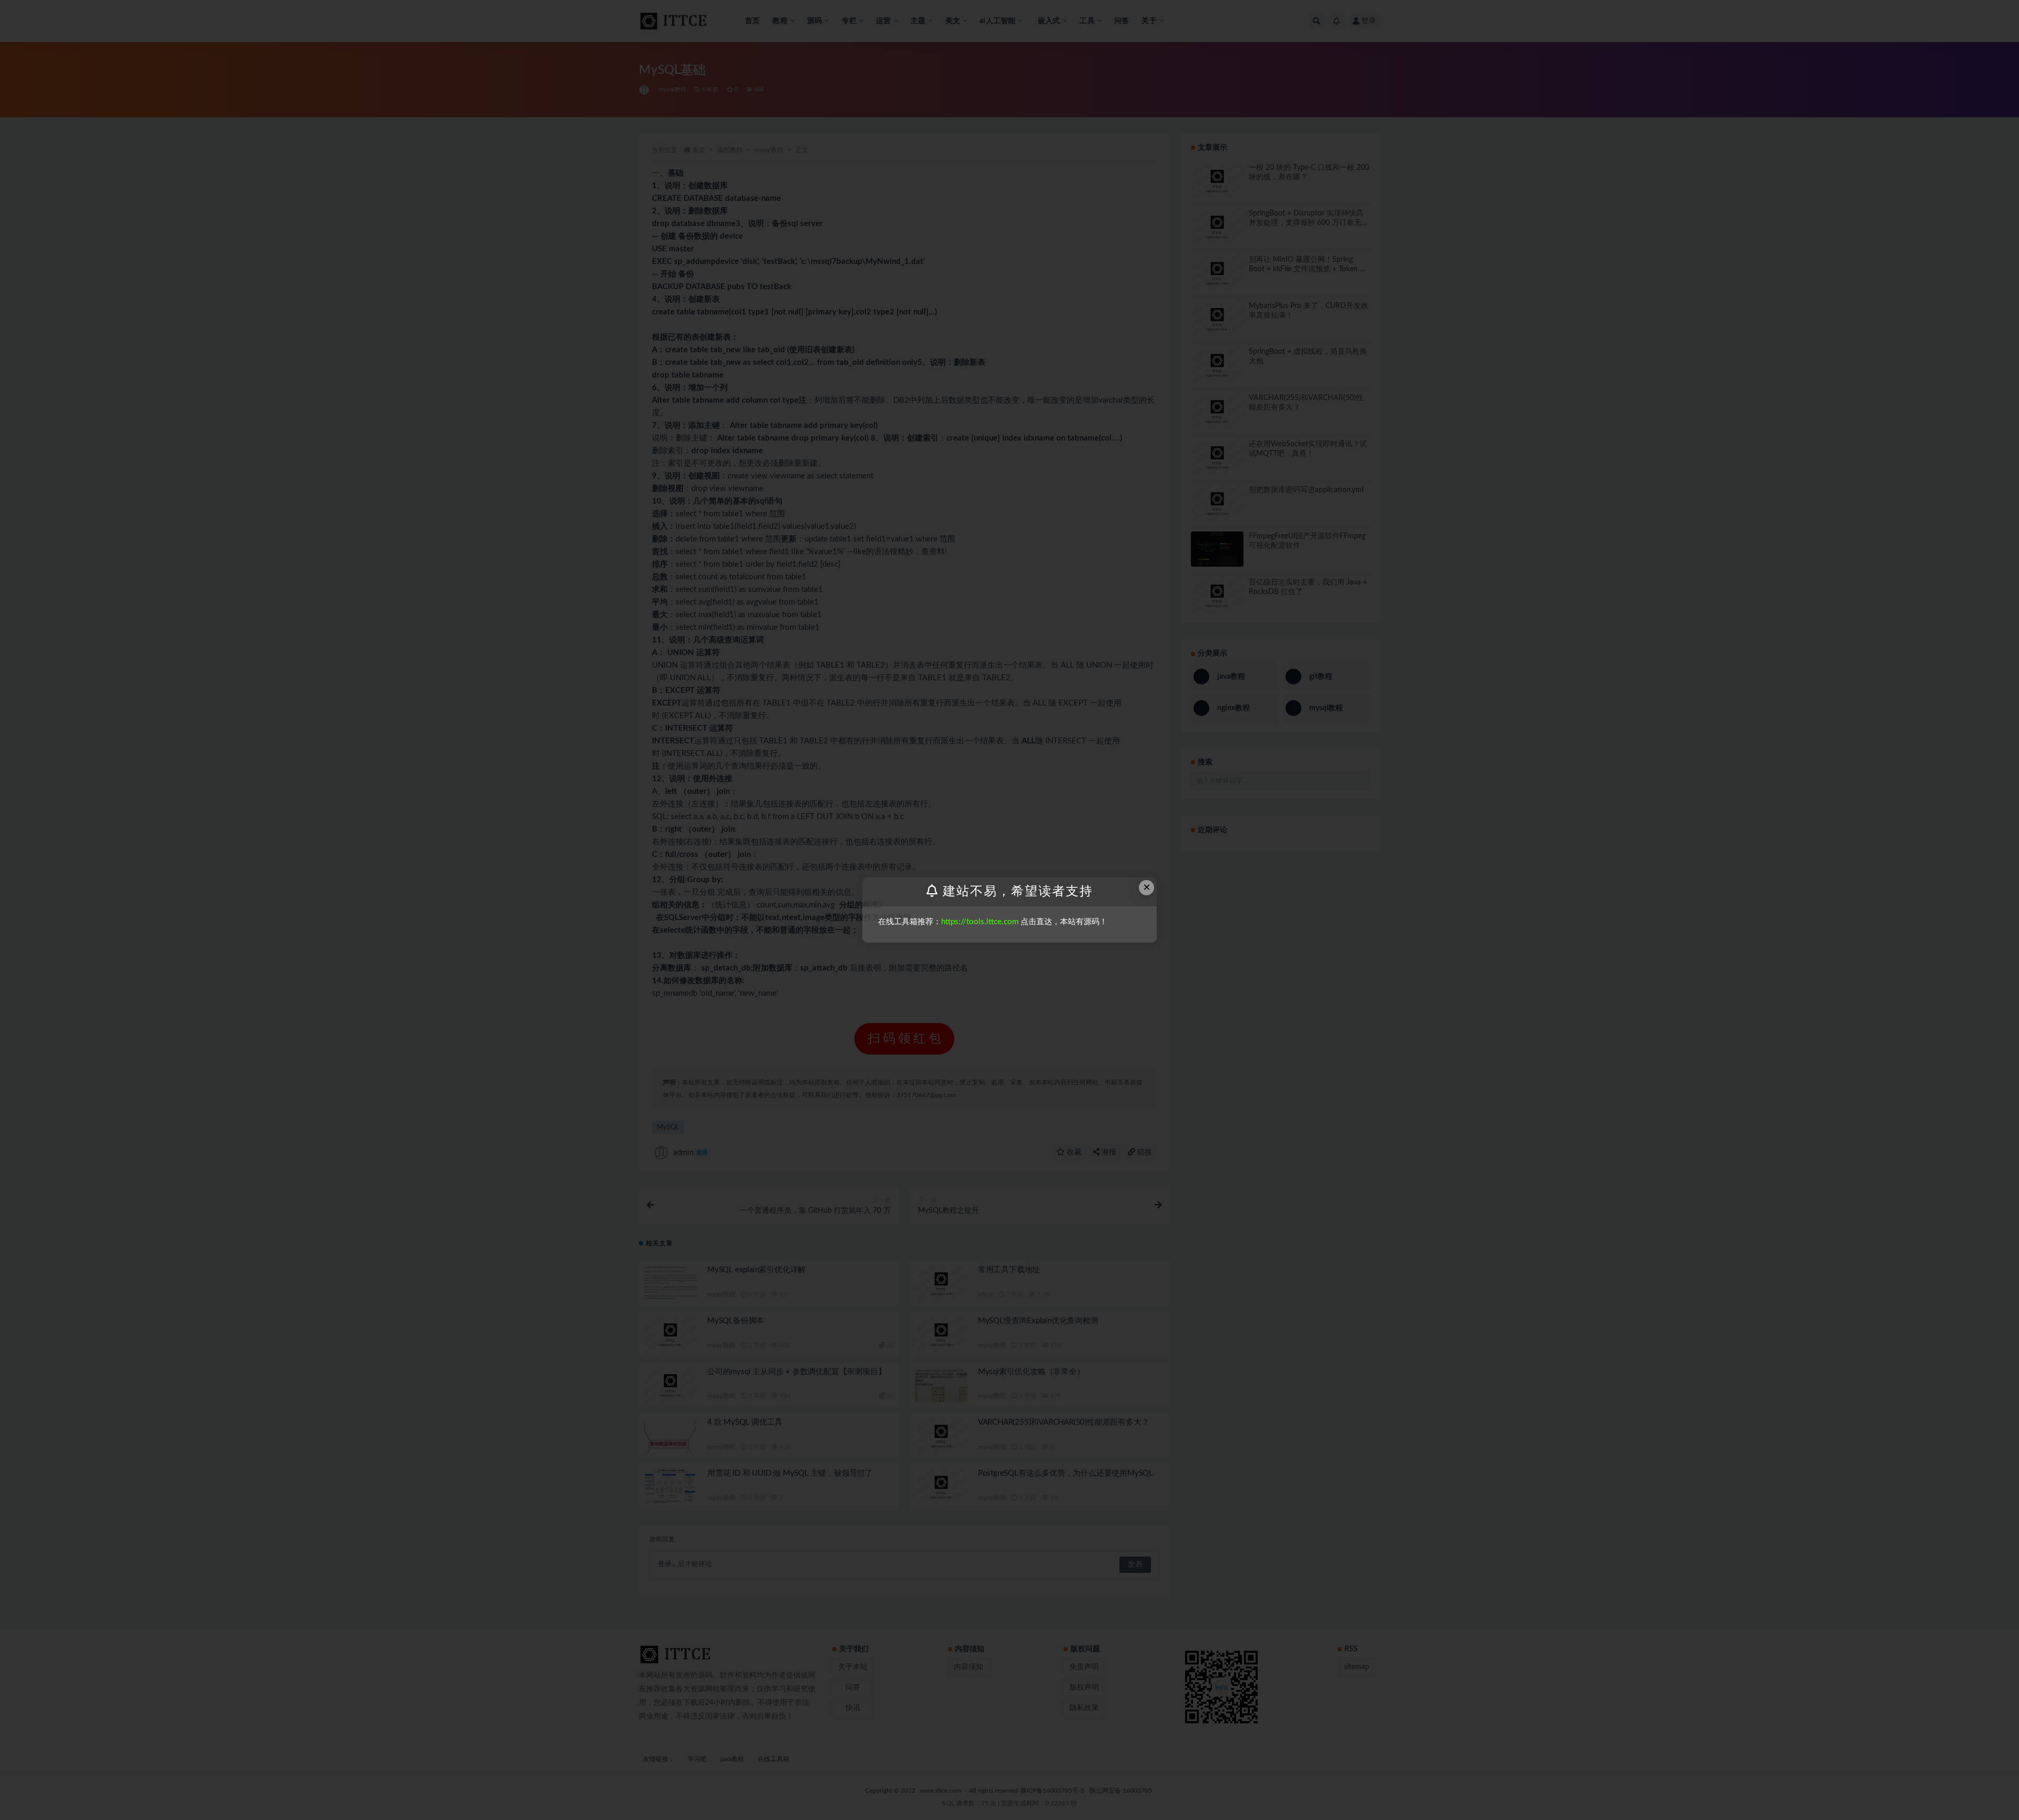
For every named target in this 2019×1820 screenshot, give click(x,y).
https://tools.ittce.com (980, 922)
